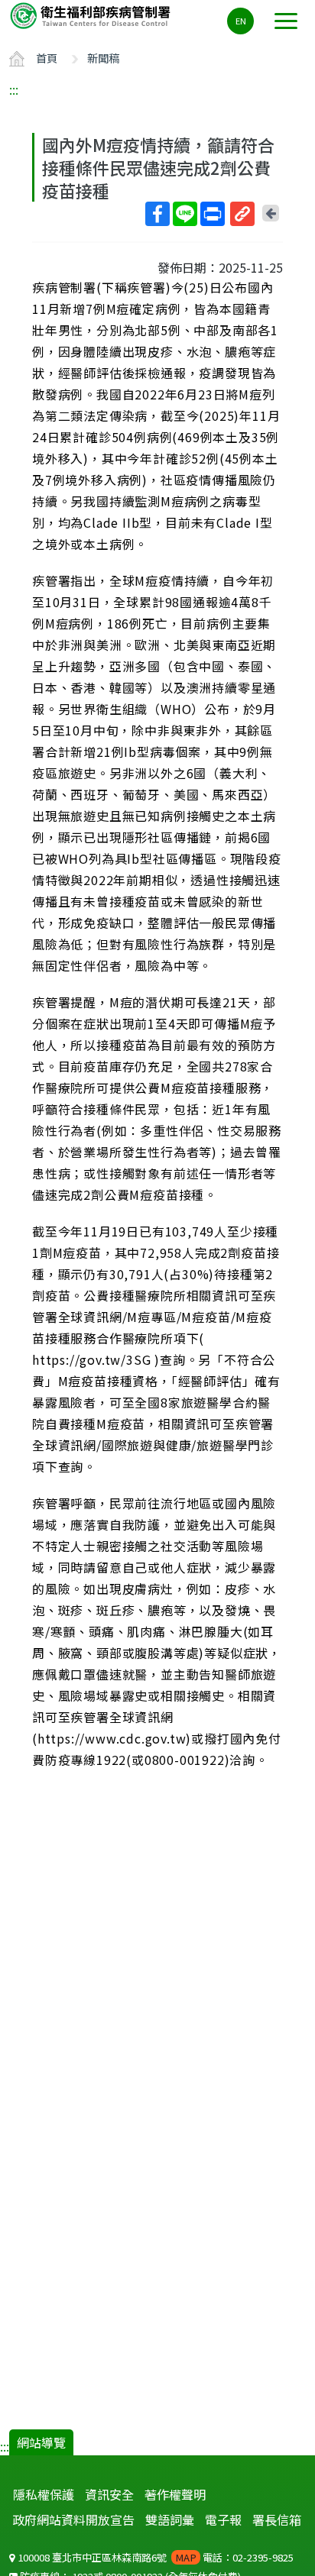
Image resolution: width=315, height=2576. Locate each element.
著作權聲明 (175, 2494)
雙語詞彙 (170, 2519)
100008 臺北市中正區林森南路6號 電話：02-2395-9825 (154, 2557)
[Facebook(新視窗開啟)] (157, 214)
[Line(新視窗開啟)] (185, 214)
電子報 (223, 2519)
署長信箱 (277, 2519)
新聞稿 (103, 58)
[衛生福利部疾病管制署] (92, 15)
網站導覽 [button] (41, 2442)
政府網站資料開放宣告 (73, 2519)
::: (14, 89)
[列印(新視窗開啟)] (213, 214)
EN (241, 21)
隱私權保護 (44, 2494)
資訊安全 (109, 2494)
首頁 (47, 58)
